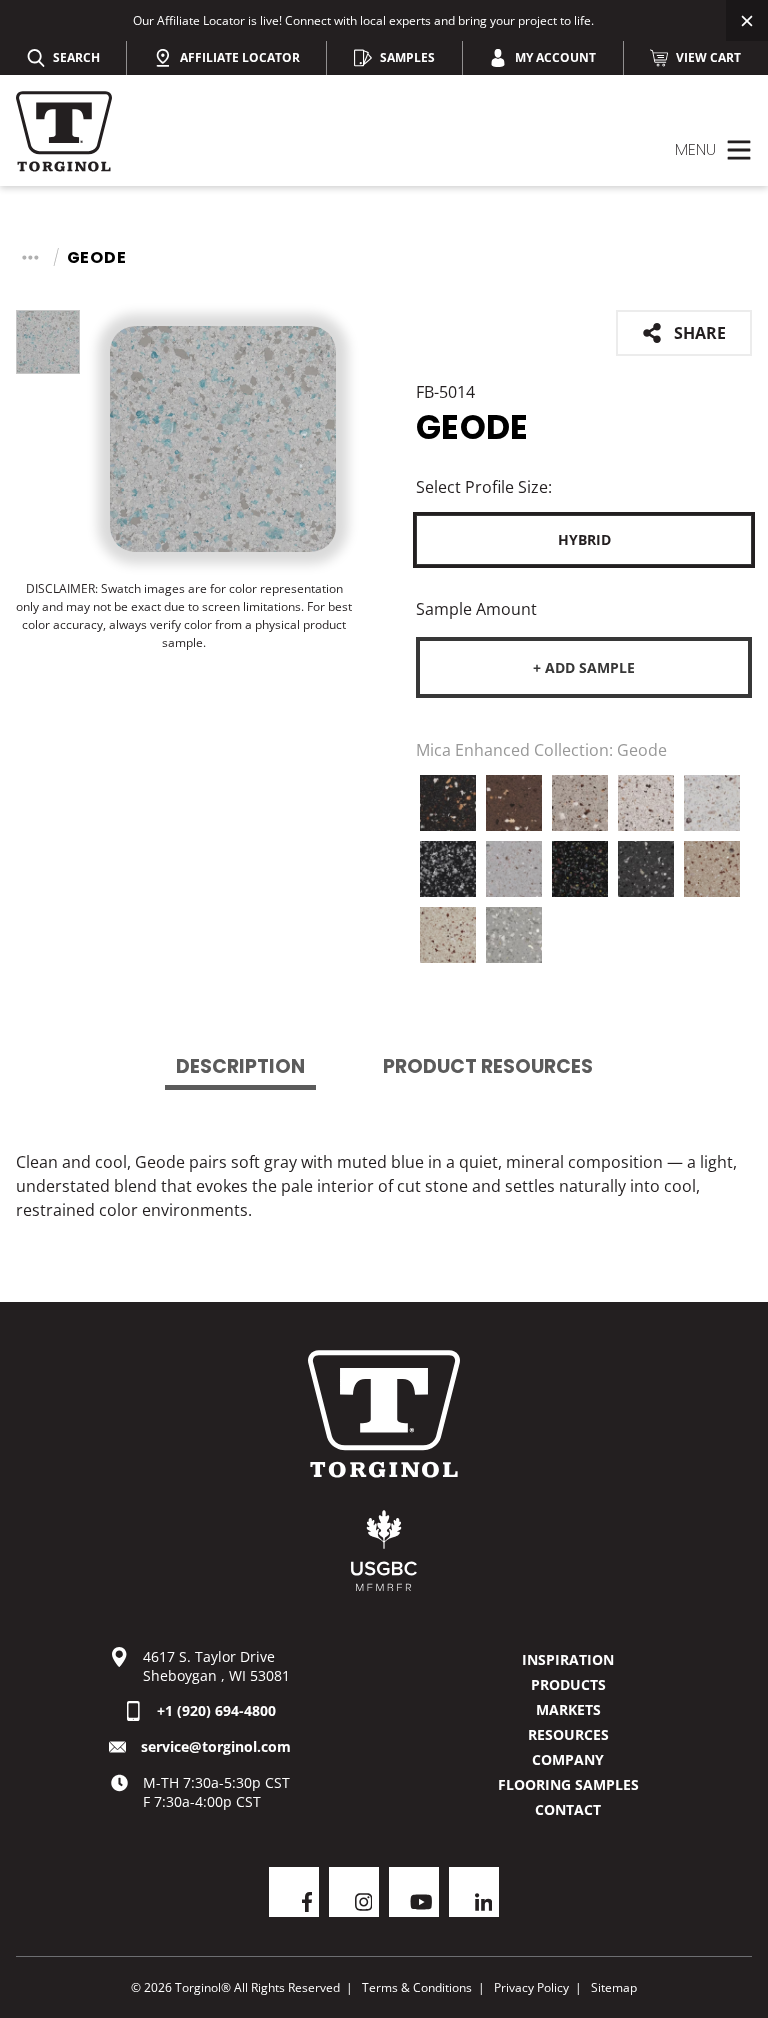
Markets (568, 1709)
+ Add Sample (584, 667)
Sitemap (614, 1987)
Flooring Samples (568, 1784)
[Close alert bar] (747, 20)
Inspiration (568, 1659)
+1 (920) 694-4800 (216, 1710)
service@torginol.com (216, 1746)
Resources (568, 1734)
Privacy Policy (531, 1987)
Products (568, 1684)
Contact (568, 1809)
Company (568, 1759)
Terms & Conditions (417, 1987)
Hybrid (584, 539)
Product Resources (488, 1066)
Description (240, 1066)
